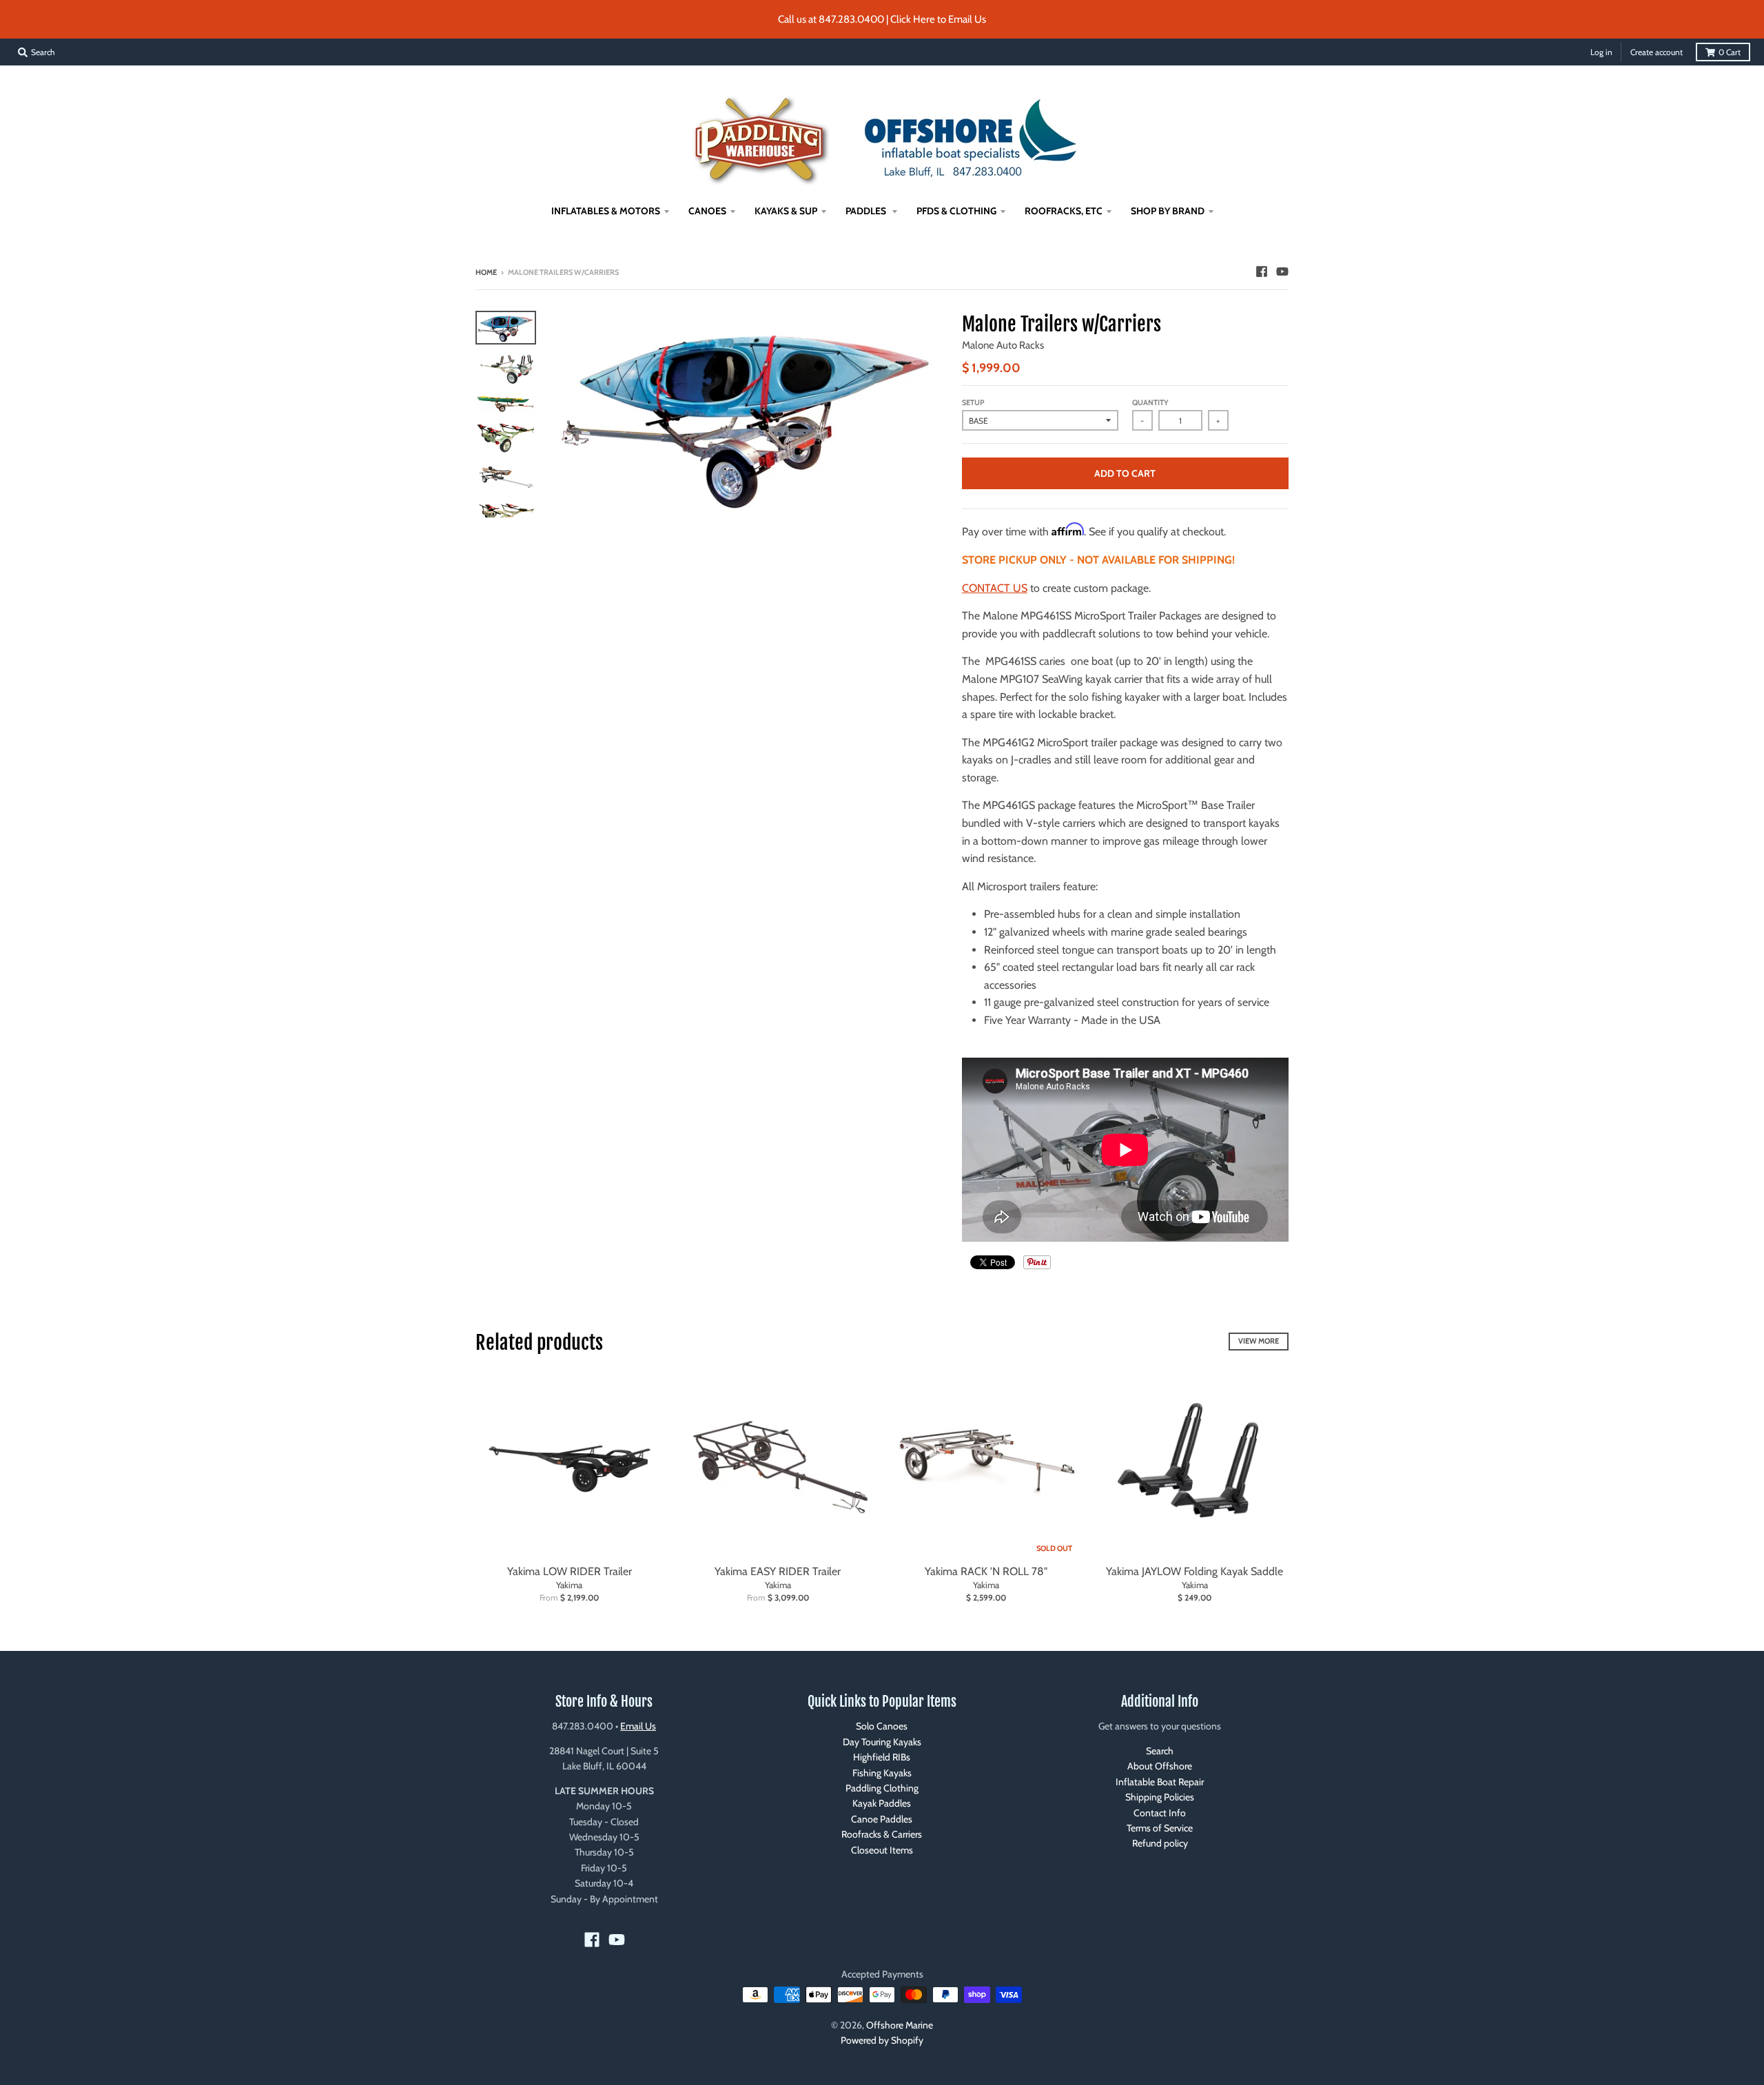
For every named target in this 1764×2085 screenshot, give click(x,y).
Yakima (569, 1585)
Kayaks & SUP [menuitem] (786, 211)
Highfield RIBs (882, 1757)
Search (1160, 1751)
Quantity (1150, 402)
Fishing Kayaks (882, 1773)
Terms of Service (1160, 1828)
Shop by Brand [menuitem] (1168, 211)
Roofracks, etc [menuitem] (1064, 211)
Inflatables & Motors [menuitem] (606, 211)
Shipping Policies (1160, 1797)
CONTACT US (995, 588)
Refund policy (1160, 1843)
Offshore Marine (900, 2025)
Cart (1730, 52)
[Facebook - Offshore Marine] (1262, 271)
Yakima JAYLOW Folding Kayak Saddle (1194, 1571)
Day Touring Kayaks (882, 1742)
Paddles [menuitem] (867, 211)
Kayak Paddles (882, 1803)
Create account (1657, 52)
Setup (973, 402)
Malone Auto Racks (1003, 345)
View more (1259, 1341)
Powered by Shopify (882, 2040)
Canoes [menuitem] (707, 211)
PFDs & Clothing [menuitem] (956, 211)
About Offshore (1160, 1766)
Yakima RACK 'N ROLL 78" (986, 1571)
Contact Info (1160, 1813)
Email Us (638, 1726)
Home (486, 272)
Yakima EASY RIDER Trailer (778, 1571)
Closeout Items (882, 1850)
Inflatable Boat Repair (1160, 1782)
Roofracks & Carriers (882, 1834)
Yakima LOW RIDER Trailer (570, 1571)
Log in (1601, 52)
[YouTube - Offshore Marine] (1282, 271)
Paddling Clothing (882, 1788)
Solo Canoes (882, 1726)
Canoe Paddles (882, 1819)
